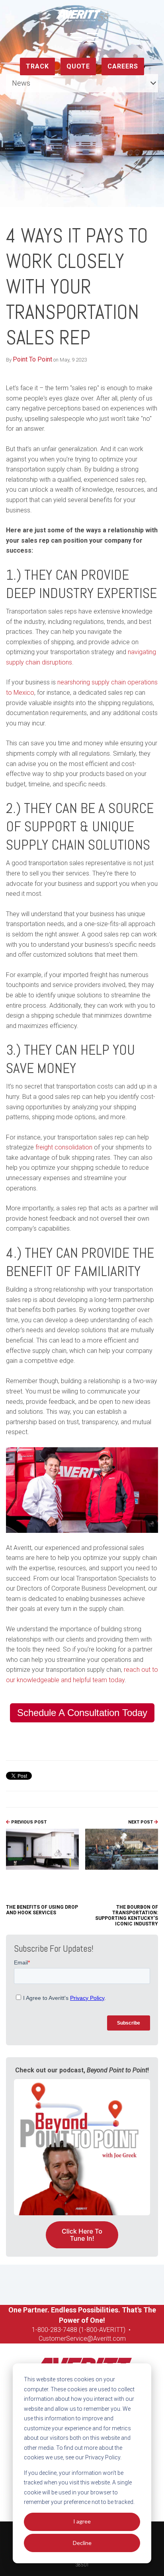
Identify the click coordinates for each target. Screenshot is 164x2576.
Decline (82, 2543)
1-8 (36, 2330)
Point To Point (32, 359)
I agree (82, 2521)
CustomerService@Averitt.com (82, 2339)
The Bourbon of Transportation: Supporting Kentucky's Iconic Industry (127, 1915)
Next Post (141, 1822)
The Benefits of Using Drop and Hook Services (42, 1910)
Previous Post (28, 1822)
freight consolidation (64, 1147)
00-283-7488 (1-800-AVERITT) (84, 2330)
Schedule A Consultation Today (82, 1713)
